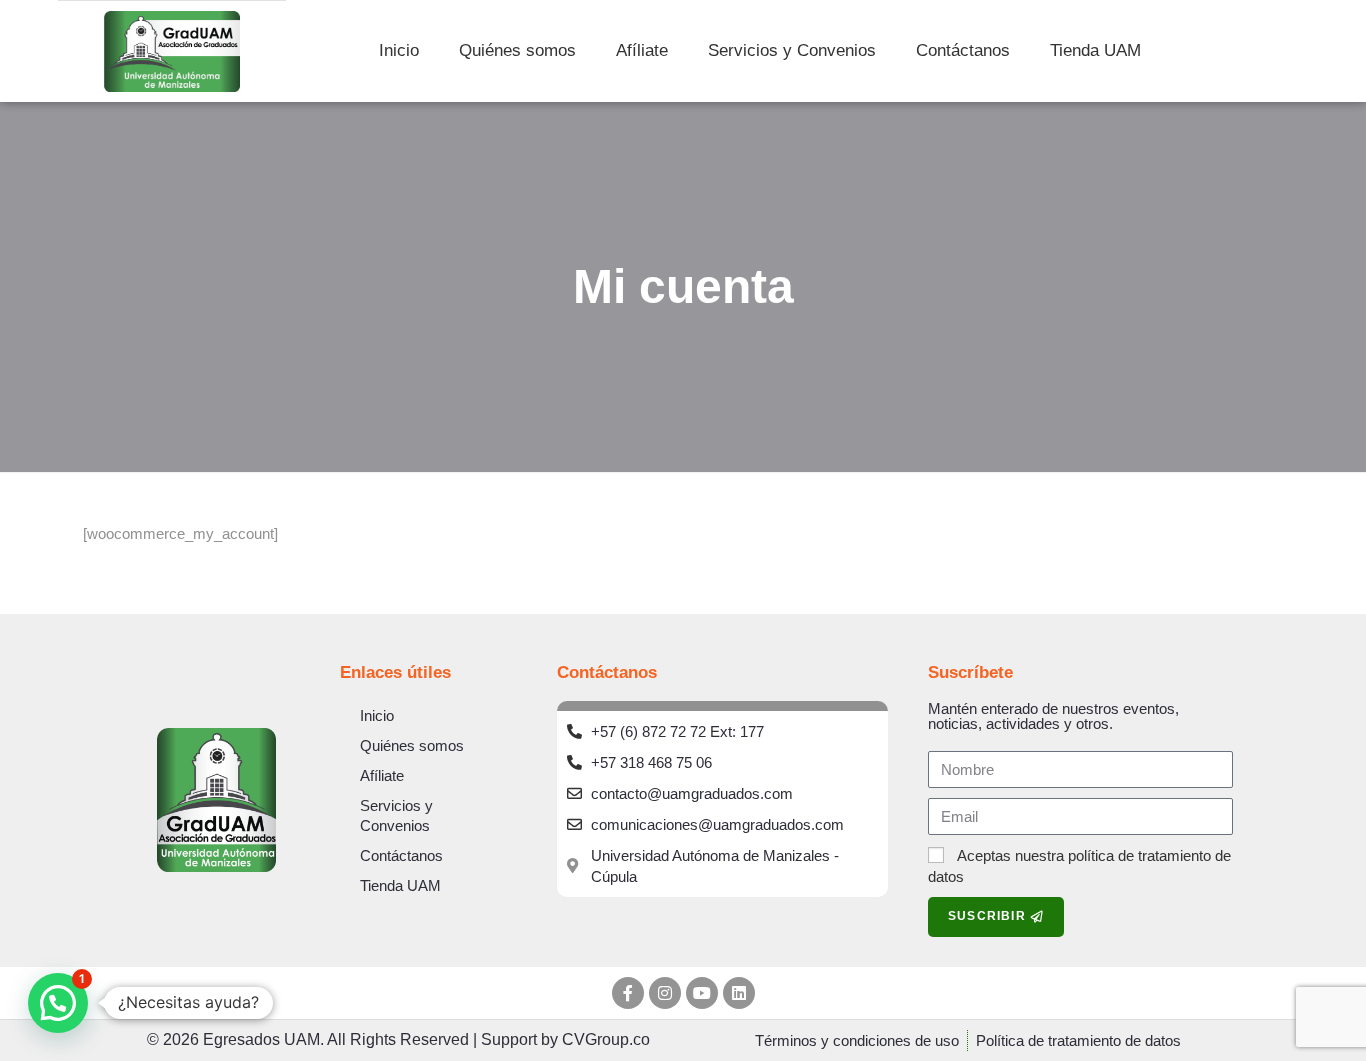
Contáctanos (963, 50)
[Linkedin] (739, 993)
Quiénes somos (517, 50)
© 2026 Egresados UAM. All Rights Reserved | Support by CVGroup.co (398, 1039)
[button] (58, 1003)
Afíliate (642, 50)
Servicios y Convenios (792, 50)
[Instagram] (665, 993)
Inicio (399, 50)
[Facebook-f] (628, 993)
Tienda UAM (1095, 50)
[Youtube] (702, 993)
